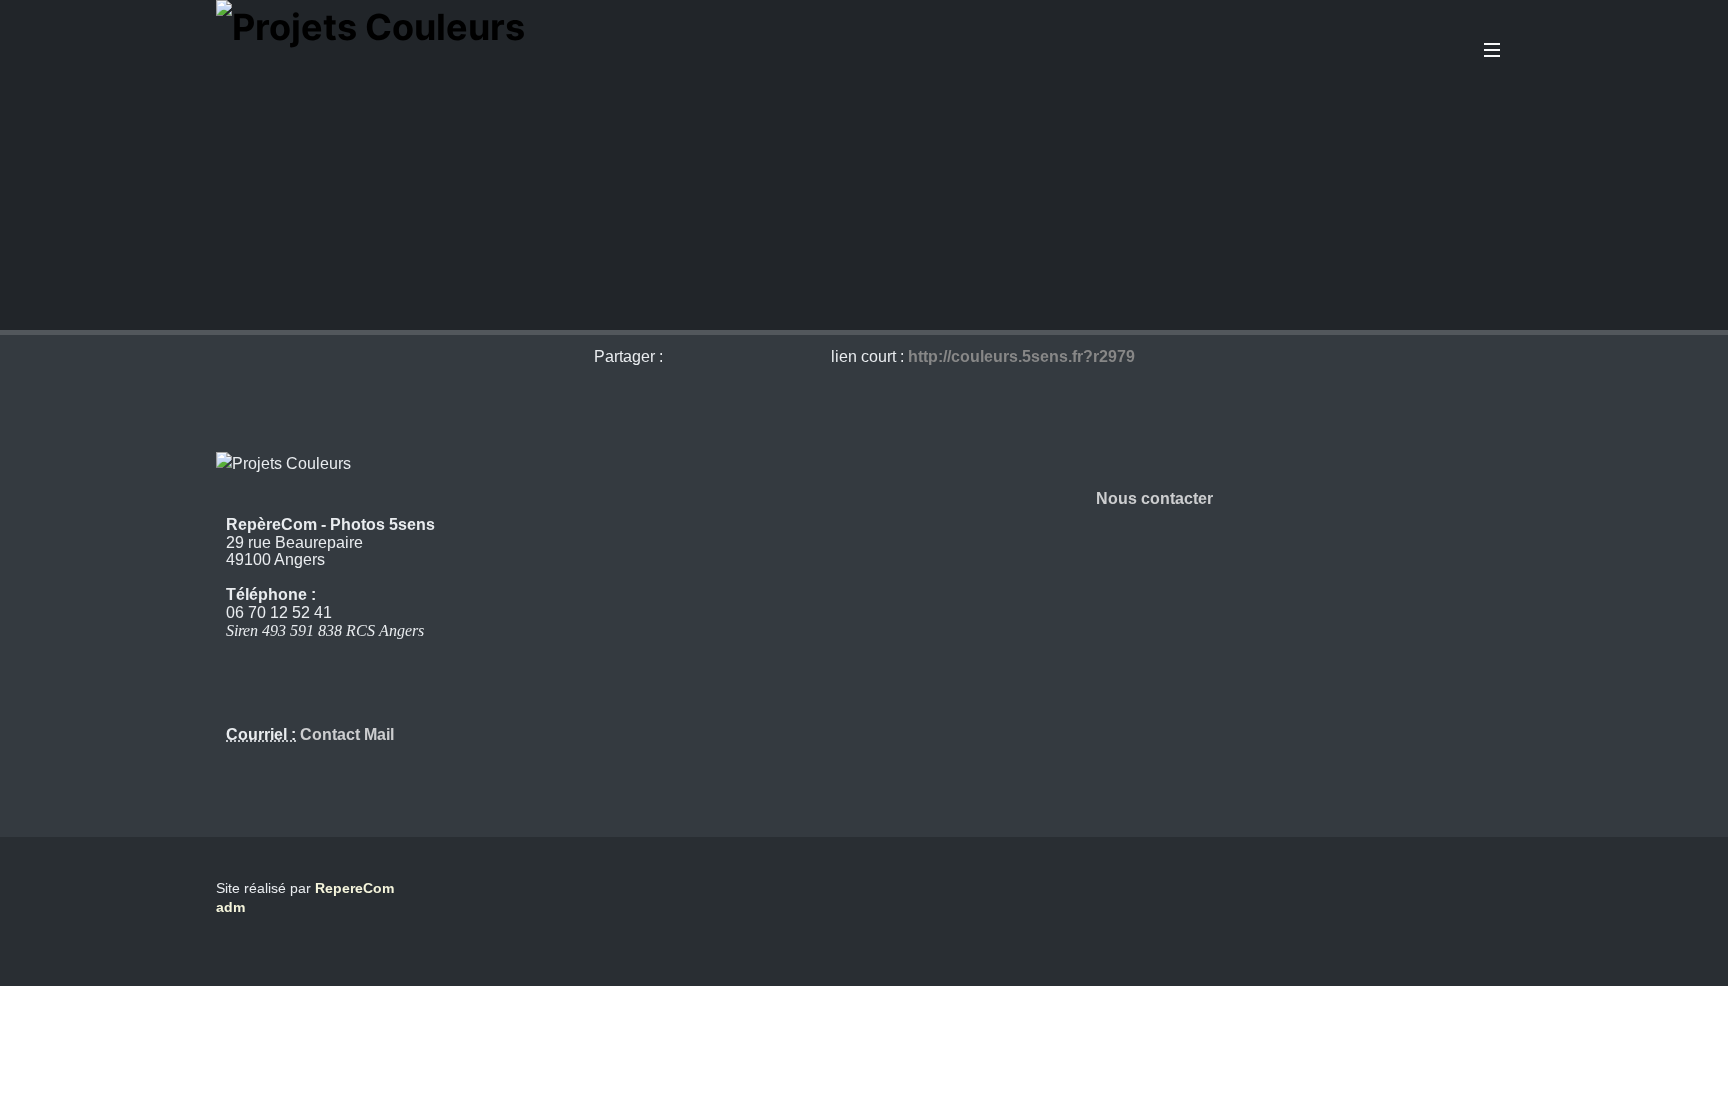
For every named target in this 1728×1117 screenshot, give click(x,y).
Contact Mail (345, 734)
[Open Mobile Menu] (1492, 50)
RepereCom (354, 888)
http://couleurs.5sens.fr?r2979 (1021, 356)
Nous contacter (1154, 498)
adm (230, 907)
